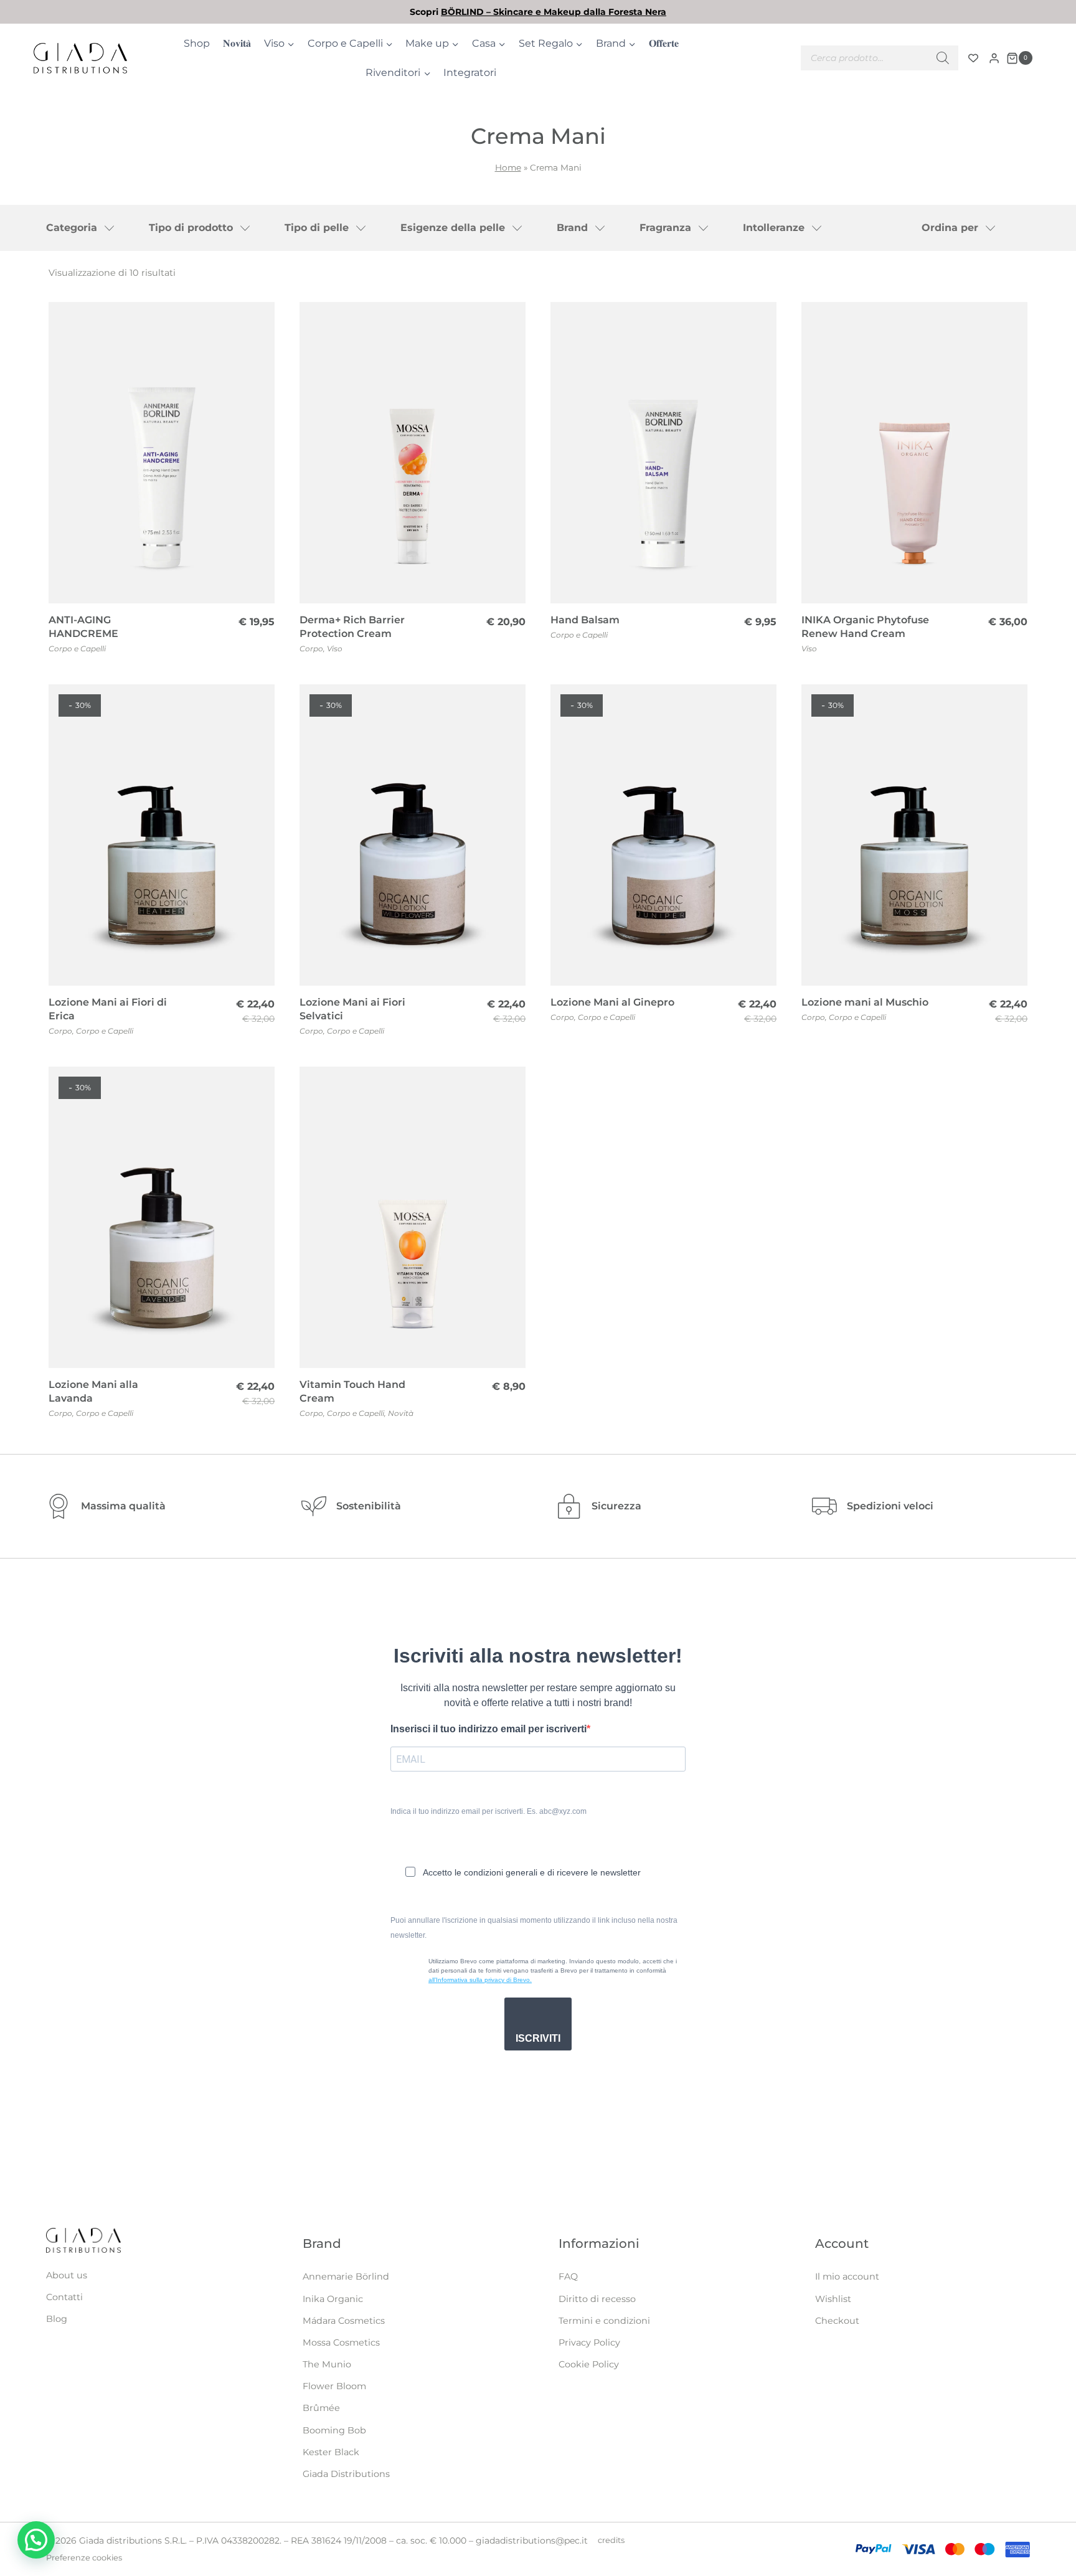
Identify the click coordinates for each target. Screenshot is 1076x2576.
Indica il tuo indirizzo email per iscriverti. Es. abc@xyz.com (488, 1811)
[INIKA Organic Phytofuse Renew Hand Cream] (914, 453)
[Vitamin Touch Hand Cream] (413, 1217)
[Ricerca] (943, 58)
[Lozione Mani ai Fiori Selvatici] (413, 835)
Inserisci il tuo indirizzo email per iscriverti (488, 1729)
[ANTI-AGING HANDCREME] (162, 453)
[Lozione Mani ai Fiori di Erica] (162, 835)
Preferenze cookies (84, 2558)
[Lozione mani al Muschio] (914, 835)
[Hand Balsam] (663, 453)
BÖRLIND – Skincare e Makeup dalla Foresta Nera (554, 12)
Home (508, 167)
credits (611, 2540)
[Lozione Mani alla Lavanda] (162, 1217)
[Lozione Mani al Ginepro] (663, 835)
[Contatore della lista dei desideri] (973, 58)
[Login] (994, 58)
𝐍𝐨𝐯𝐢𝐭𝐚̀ (237, 43)
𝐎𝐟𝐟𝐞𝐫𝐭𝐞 (664, 43)
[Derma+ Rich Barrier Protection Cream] (413, 453)
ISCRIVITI (538, 2038)
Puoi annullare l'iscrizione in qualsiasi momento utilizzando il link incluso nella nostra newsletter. (534, 1928)
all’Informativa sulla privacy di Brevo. (480, 1980)
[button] (36, 2540)
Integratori (470, 73)
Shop (197, 43)
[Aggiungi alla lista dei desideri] (258, 320)
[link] (538, 12)
